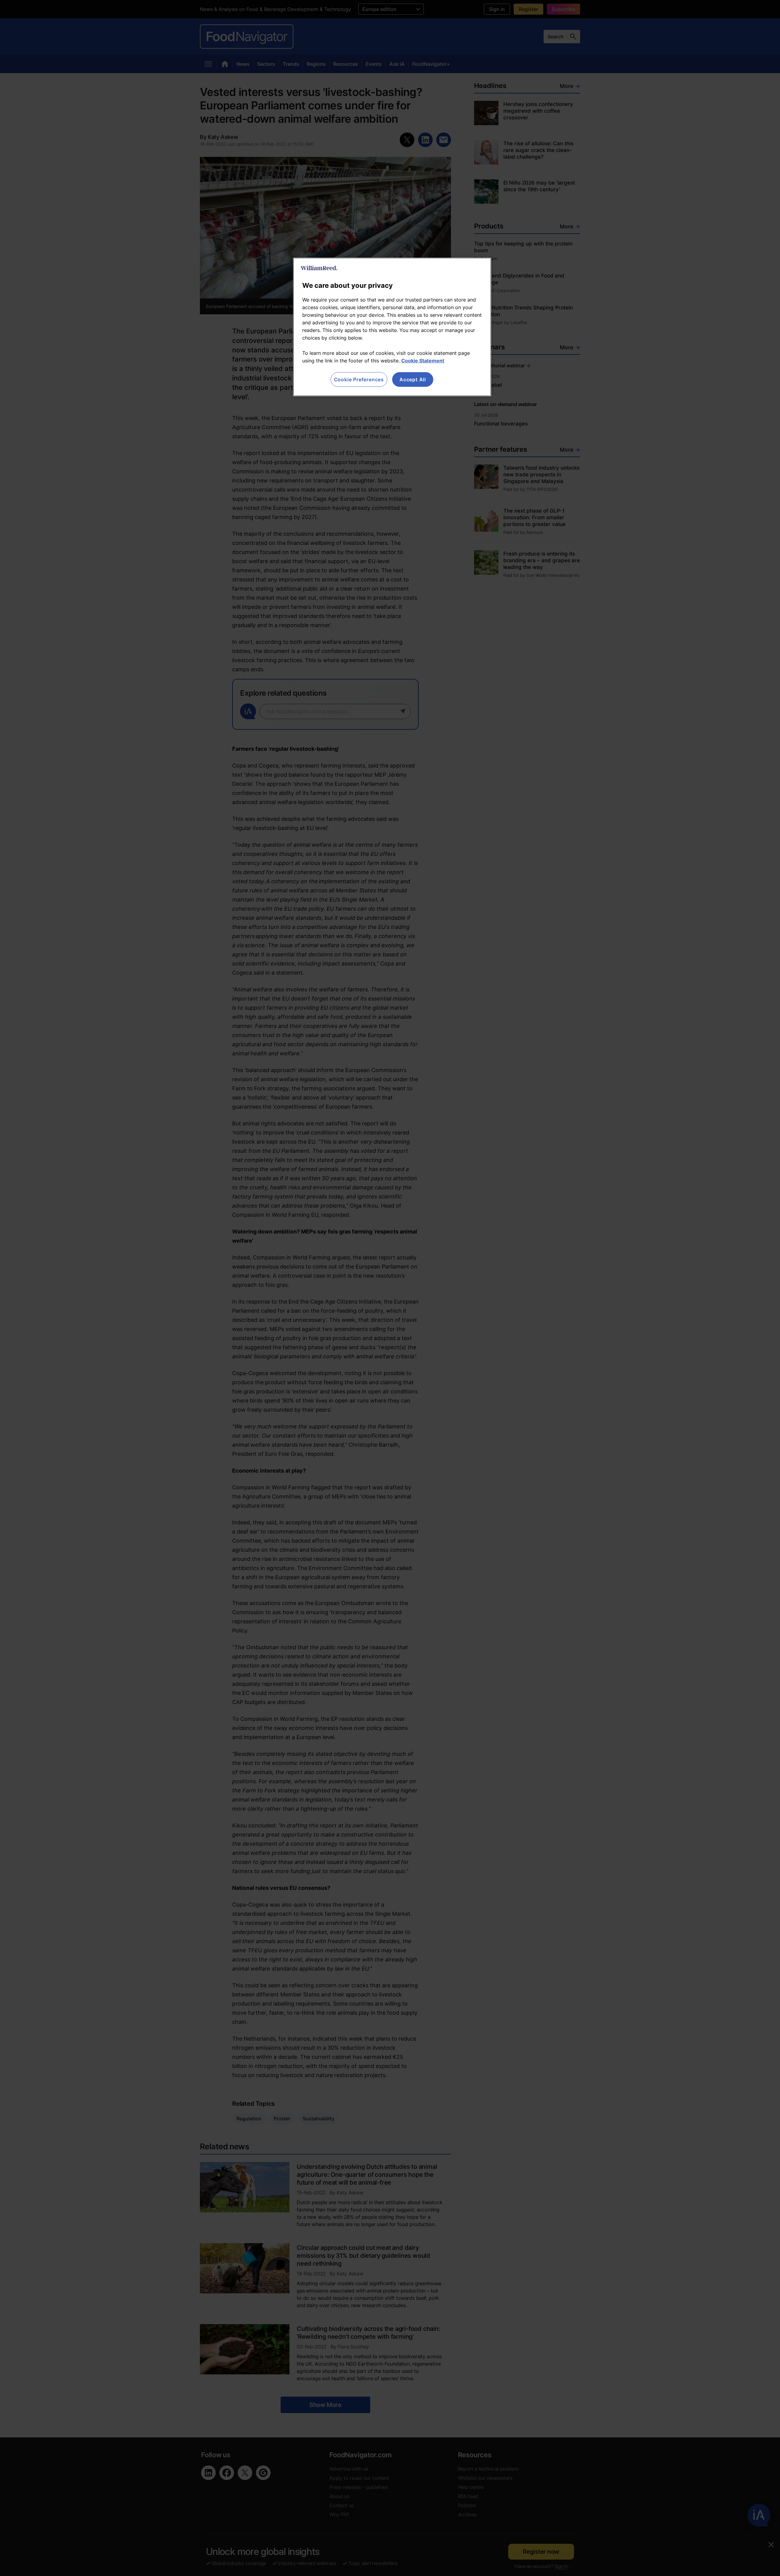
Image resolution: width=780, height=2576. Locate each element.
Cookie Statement (423, 361)
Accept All (413, 379)
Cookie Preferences (359, 379)
